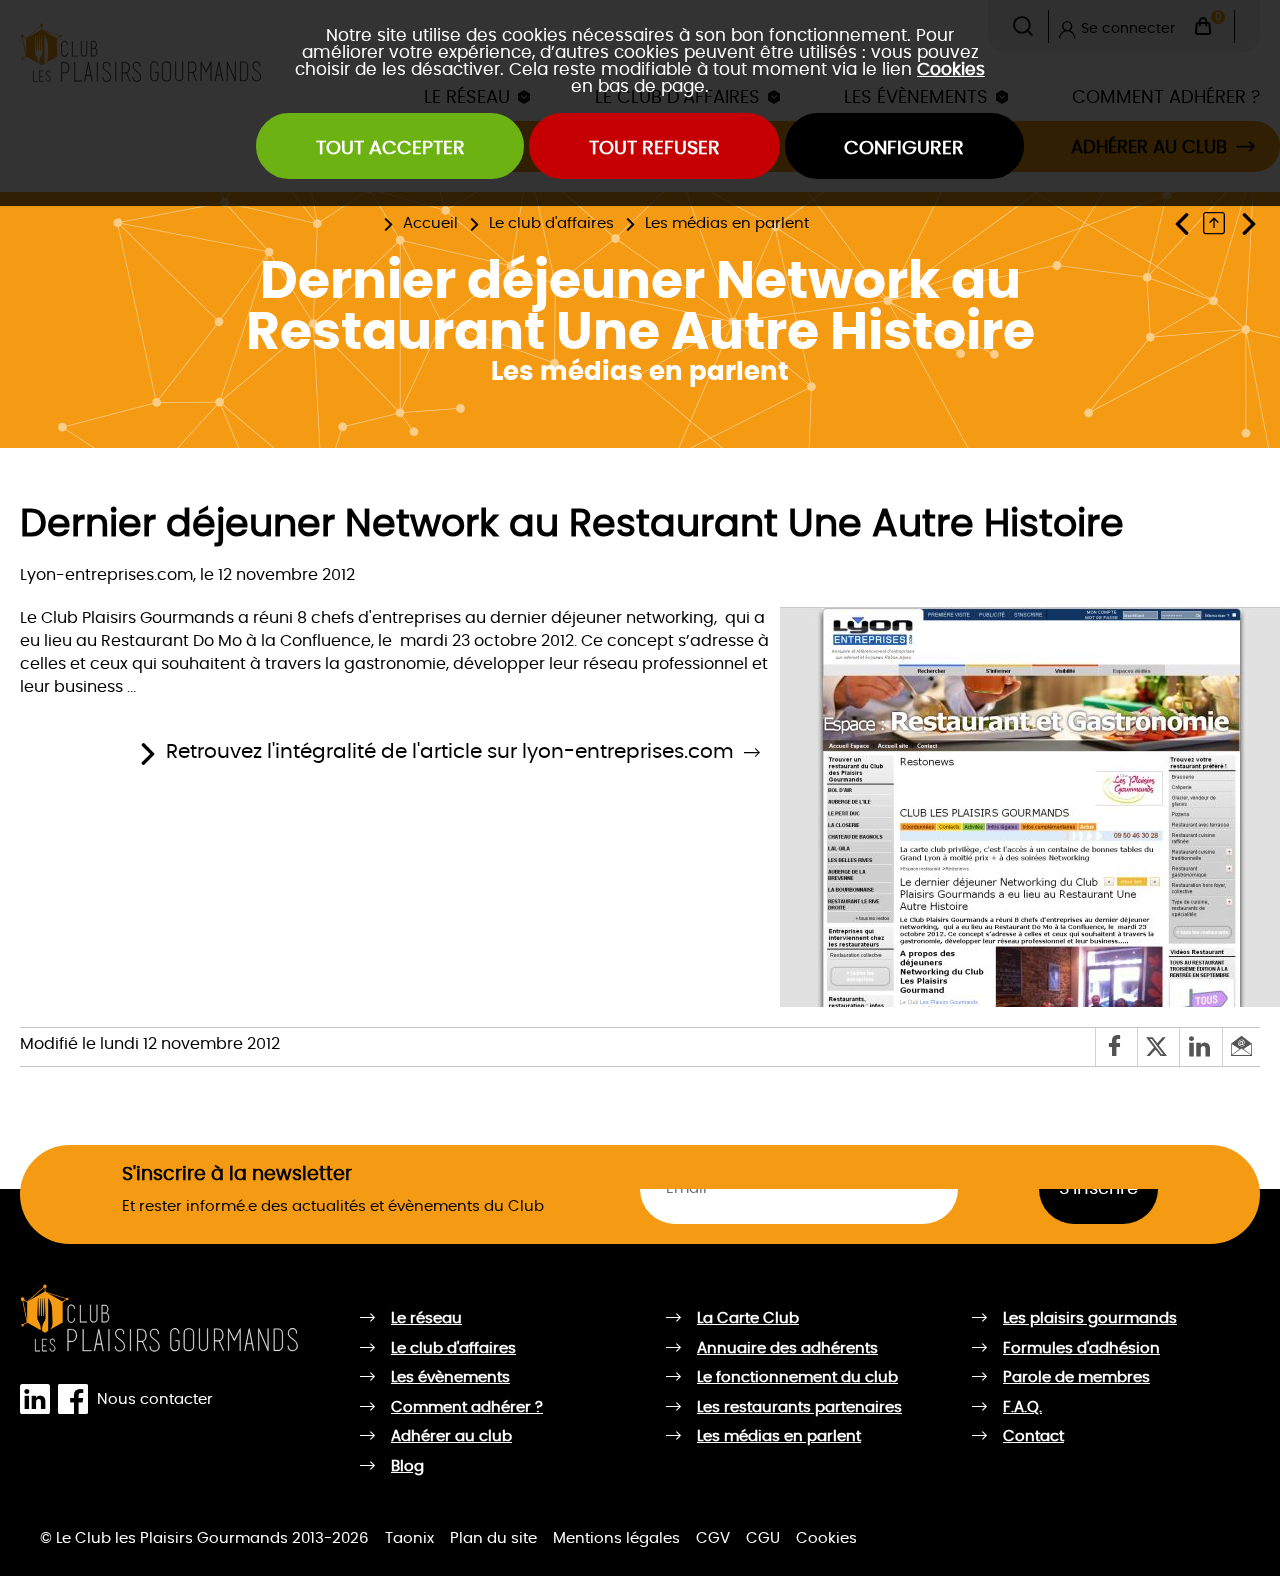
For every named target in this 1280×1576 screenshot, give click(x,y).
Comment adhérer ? (467, 1407)
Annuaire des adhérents (787, 1348)
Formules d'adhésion (1081, 1348)
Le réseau (426, 1318)
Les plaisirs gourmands (1090, 1318)
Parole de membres (1076, 1377)
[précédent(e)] (1186, 223)
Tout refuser (654, 148)
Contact (1033, 1436)
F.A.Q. (1022, 1407)
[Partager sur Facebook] (1116, 1046)
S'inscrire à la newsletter (237, 1174)
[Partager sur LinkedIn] (1200, 1046)
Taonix (409, 1538)
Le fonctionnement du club (797, 1377)
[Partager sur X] (1158, 1046)
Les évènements (450, 1377)
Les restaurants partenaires (799, 1407)
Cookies (951, 69)
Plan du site (493, 1538)
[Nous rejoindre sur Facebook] (77, 1399)
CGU (763, 1538)
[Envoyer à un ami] (1241, 1046)
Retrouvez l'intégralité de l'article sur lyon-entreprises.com (450, 752)
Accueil (430, 223)
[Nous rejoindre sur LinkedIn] (39, 1399)
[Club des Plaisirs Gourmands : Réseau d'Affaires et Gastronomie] (160, 1318)
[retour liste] (1219, 223)
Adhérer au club (451, 1436)
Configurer (904, 148)
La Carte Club (748, 1318)
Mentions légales (616, 1538)
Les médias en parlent (727, 223)
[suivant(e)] (1247, 223)
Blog (407, 1466)
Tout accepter (390, 148)
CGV (713, 1538)
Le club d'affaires (551, 223)
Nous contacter (155, 1398)
